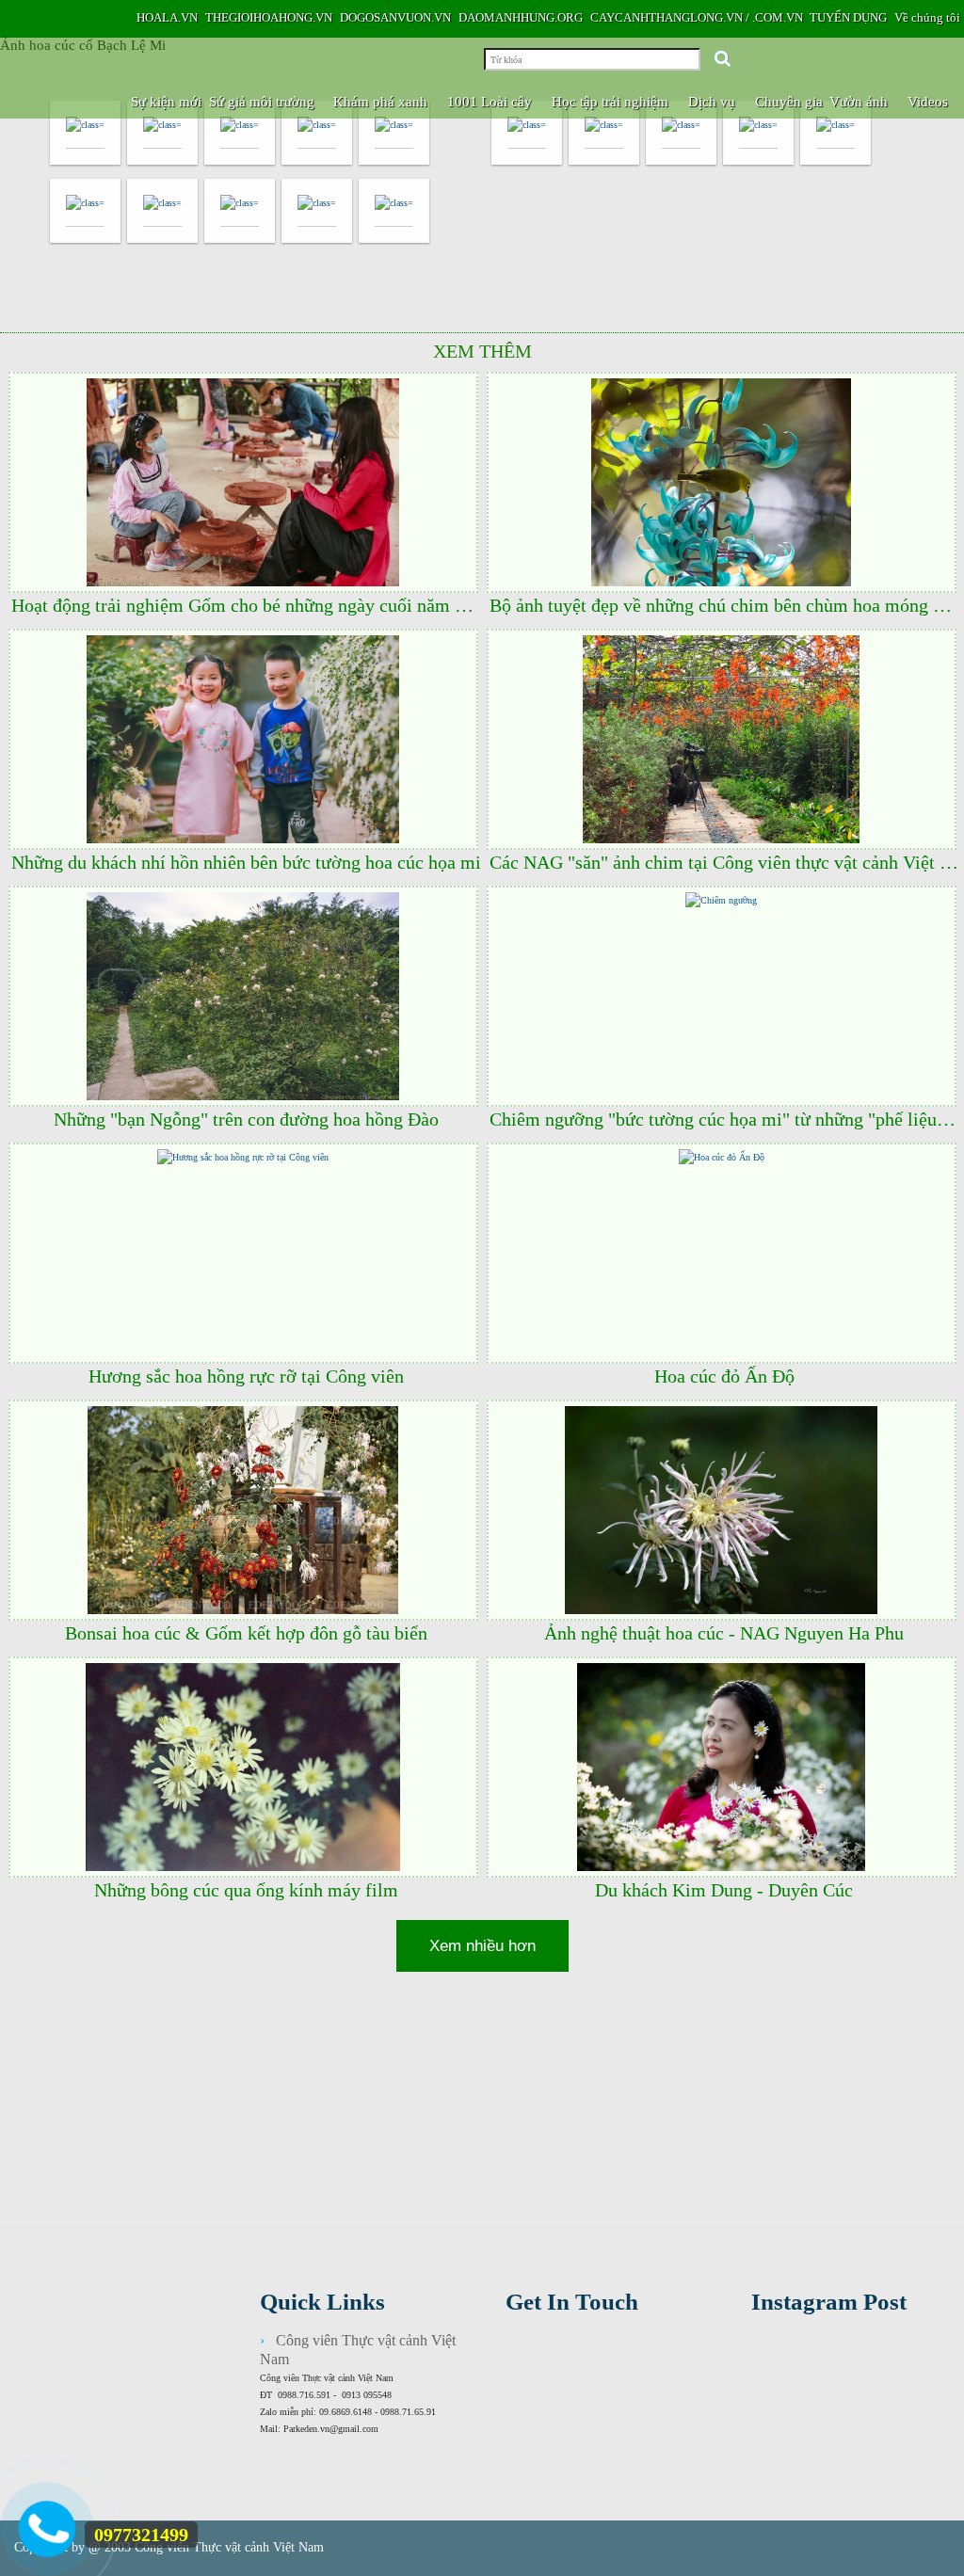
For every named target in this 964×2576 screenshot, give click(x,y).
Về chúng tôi (927, 17)
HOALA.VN (167, 17)
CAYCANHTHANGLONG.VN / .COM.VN (697, 17)
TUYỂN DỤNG (848, 17)
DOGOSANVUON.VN (395, 17)
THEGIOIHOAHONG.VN (269, 17)
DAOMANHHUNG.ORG (521, 17)
